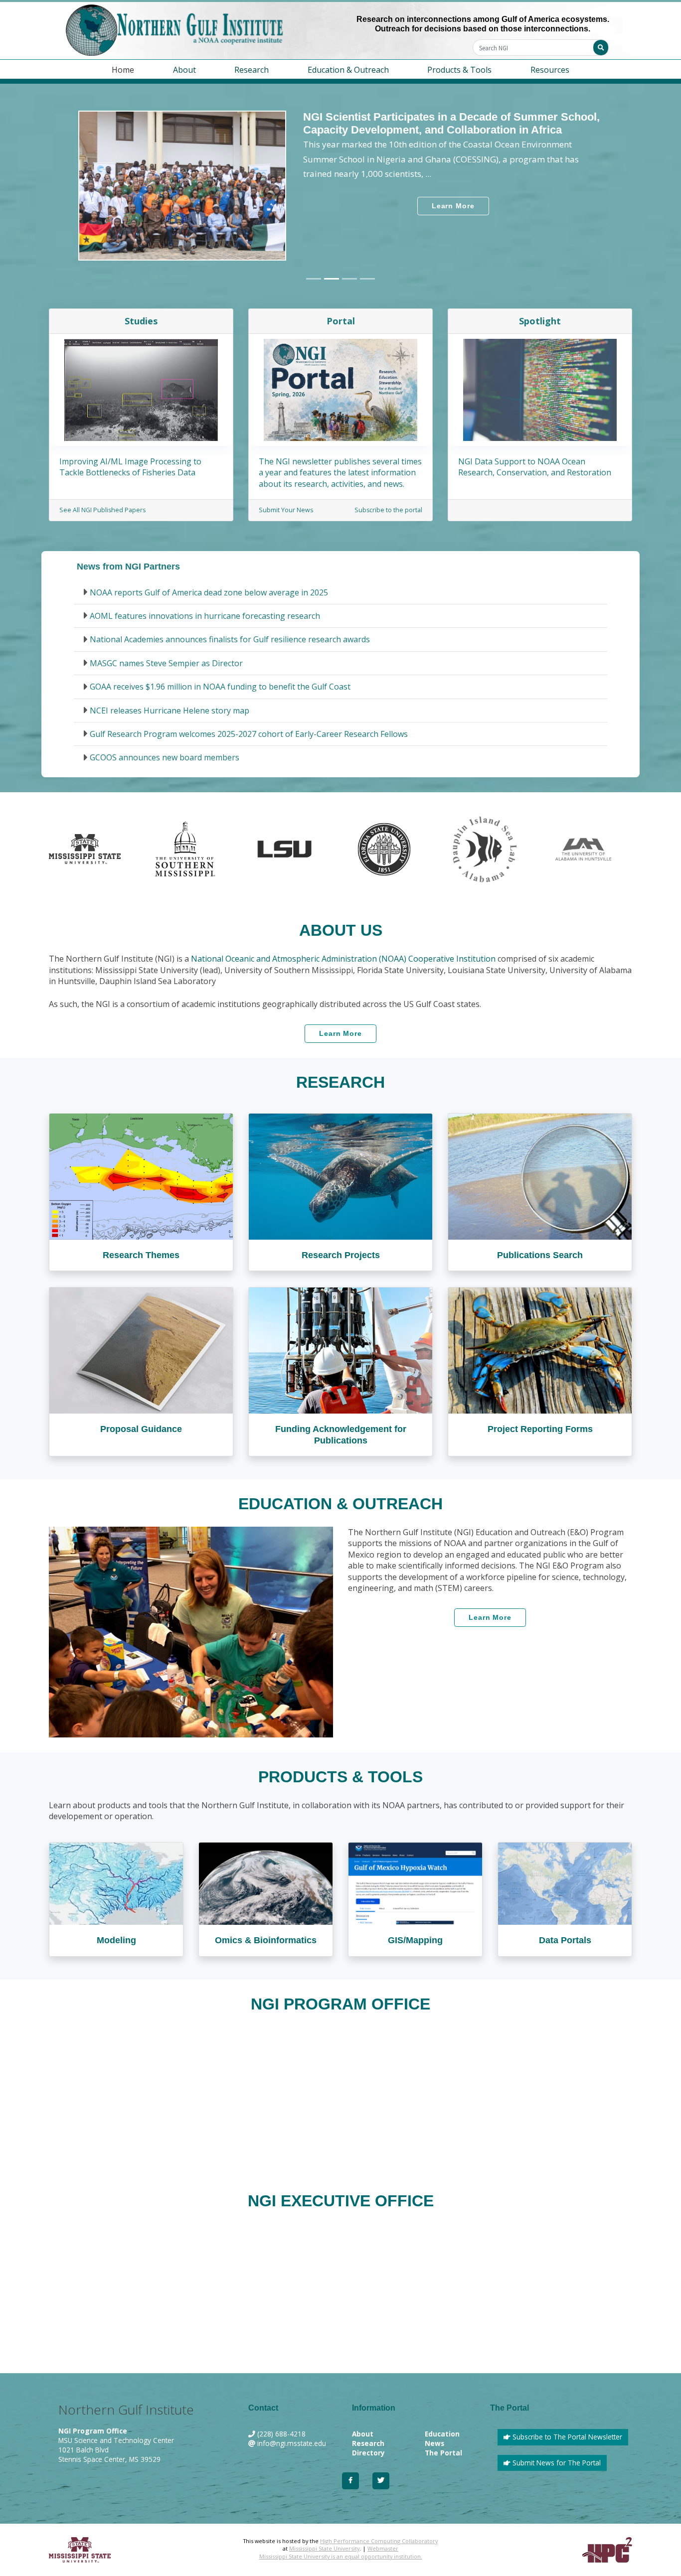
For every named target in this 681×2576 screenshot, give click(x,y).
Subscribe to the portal (388, 510)
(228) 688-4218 (281, 2434)
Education (442, 2434)
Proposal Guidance (141, 1429)
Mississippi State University (324, 2548)
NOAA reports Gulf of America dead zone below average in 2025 (209, 592)
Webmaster (383, 2548)
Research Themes (141, 1255)
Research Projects (341, 1255)
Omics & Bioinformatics (266, 1940)
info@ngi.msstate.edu (292, 2443)
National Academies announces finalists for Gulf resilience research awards (230, 639)
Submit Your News (286, 510)
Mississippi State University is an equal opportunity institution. (341, 2556)
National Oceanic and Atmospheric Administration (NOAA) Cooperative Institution (343, 959)
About (363, 2434)
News (434, 2443)
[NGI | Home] (198, 30)
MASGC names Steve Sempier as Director (166, 663)
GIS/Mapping (415, 1940)
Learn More (453, 206)
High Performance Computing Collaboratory (379, 2541)
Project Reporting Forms (540, 1429)
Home (123, 70)
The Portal (443, 2453)
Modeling (116, 1940)
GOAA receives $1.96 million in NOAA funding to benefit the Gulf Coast (220, 687)
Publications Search (540, 1255)
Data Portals (565, 1940)
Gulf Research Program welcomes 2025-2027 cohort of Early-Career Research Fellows (249, 734)
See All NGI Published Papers (102, 510)
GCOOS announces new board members (165, 757)
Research (368, 2443)
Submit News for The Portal (556, 2463)
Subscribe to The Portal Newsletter (566, 2437)
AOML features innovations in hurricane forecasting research (205, 616)
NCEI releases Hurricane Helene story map (170, 711)
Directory (368, 2453)
